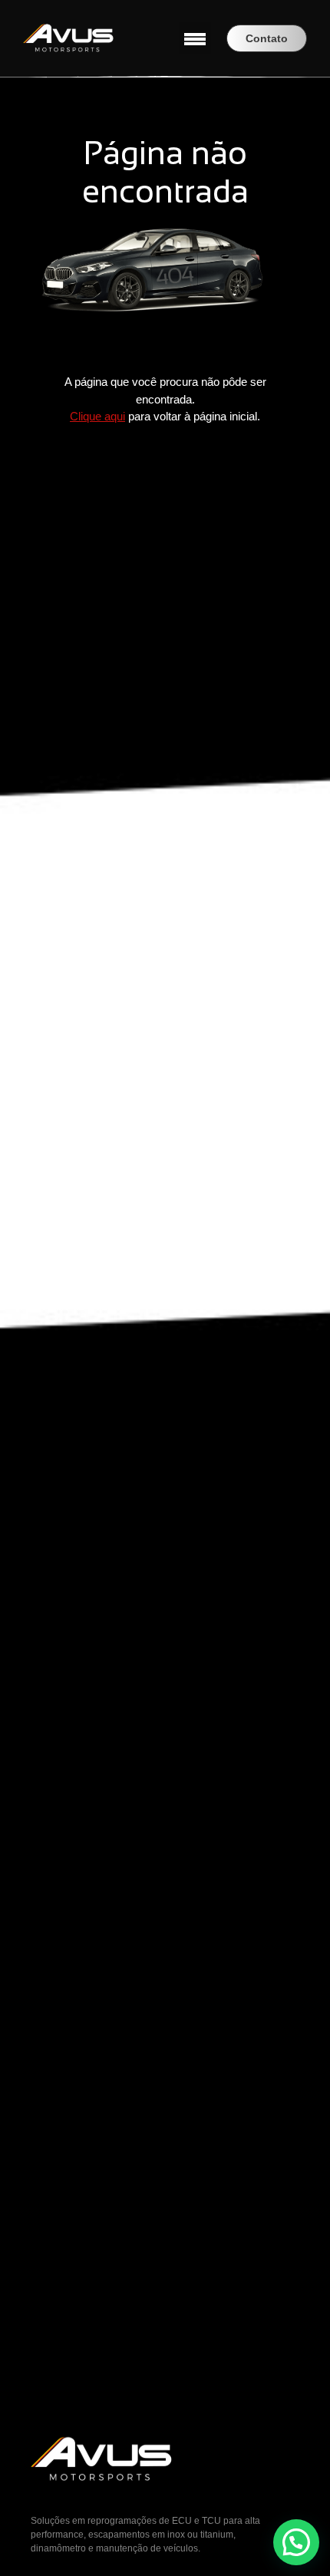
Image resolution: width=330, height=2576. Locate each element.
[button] (195, 38)
